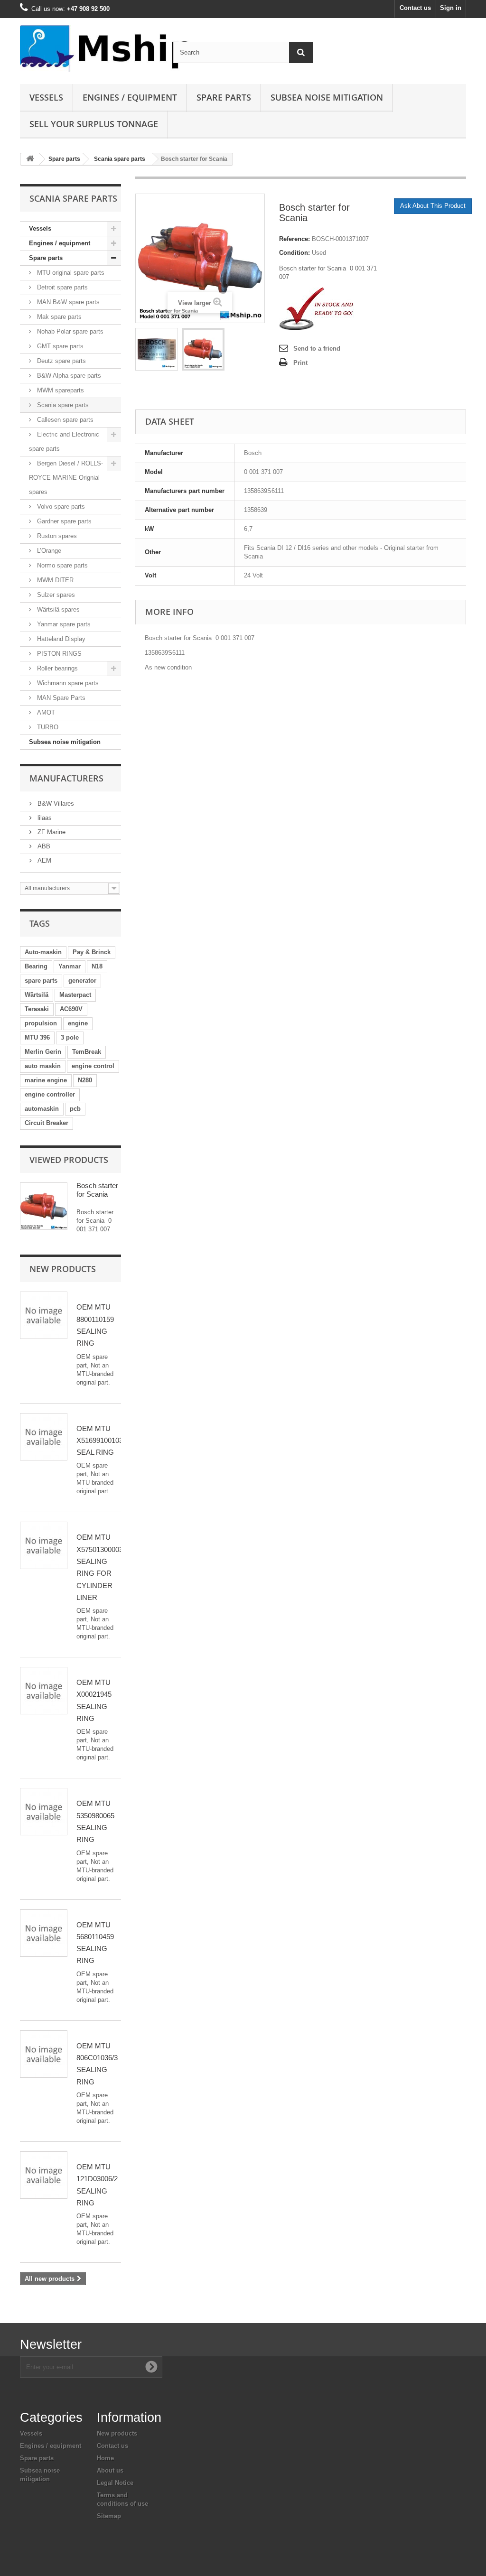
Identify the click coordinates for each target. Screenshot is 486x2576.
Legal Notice (115, 2483)
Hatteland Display (60, 639)
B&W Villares (55, 804)
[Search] (301, 52)
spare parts (41, 981)
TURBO (47, 727)
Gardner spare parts (63, 521)
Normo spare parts (61, 565)
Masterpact (75, 995)
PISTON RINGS (58, 654)
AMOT (45, 712)
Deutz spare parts (61, 361)
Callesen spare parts (64, 420)
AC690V (71, 1009)
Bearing (36, 966)
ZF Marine (51, 832)
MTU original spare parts (70, 273)
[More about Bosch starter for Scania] (44, 1206)
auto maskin (43, 1066)
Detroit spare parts (61, 287)
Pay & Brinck (92, 952)
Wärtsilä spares (57, 609)
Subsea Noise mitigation (327, 97)
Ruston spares (56, 536)
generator (82, 981)
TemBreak (87, 1052)
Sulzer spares (55, 595)
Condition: (294, 253)
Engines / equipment (130, 97)
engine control (93, 1066)
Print (300, 363)
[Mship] (89, 49)
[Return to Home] (30, 159)
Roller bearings (56, 668)
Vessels (46, 97)
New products (63, 1269)
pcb (75, 1109)
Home (105, 2458)
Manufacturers (66, 778)
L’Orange (48, 551)
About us (110, 2470)
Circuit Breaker (47, 1123)
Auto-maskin (43, 952)
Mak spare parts (58, 317)
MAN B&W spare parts (67, 302)
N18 (97, 966)
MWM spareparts (60, 390)
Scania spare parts (120, 159)
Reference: (294, 239)
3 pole (70, 1037)
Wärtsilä (37, 995)
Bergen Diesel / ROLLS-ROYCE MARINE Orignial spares (66, 478)
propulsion (41, 1023)
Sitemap (109, 2516)
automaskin (42, 1109)
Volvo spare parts (60, 507)
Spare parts (224, 97)
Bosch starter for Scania (97, 1190)
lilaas (44, 818)
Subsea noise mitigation (65, 742)
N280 (85, 1080)
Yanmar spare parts (63, 624)
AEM (43, 860)
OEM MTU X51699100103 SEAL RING (100, 1441)
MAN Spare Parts (60, 698)
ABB (43, 846)
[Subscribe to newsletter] (151, 2367)
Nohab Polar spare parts (69, 331)
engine (78, 1023)
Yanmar (70, 966)
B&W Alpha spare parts (68, 376)
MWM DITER (54, 580)
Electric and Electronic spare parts (64, 442)
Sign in (451, 8)
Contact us (415, 8)
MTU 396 (37, 1037)
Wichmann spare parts (67, 683)
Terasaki (37, 1009)
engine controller (50, 1094)
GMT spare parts (59, 346)
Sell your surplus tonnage (94, 124)
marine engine (46, 1080)
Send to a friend (317, 349)
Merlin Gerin (43, 1052)
